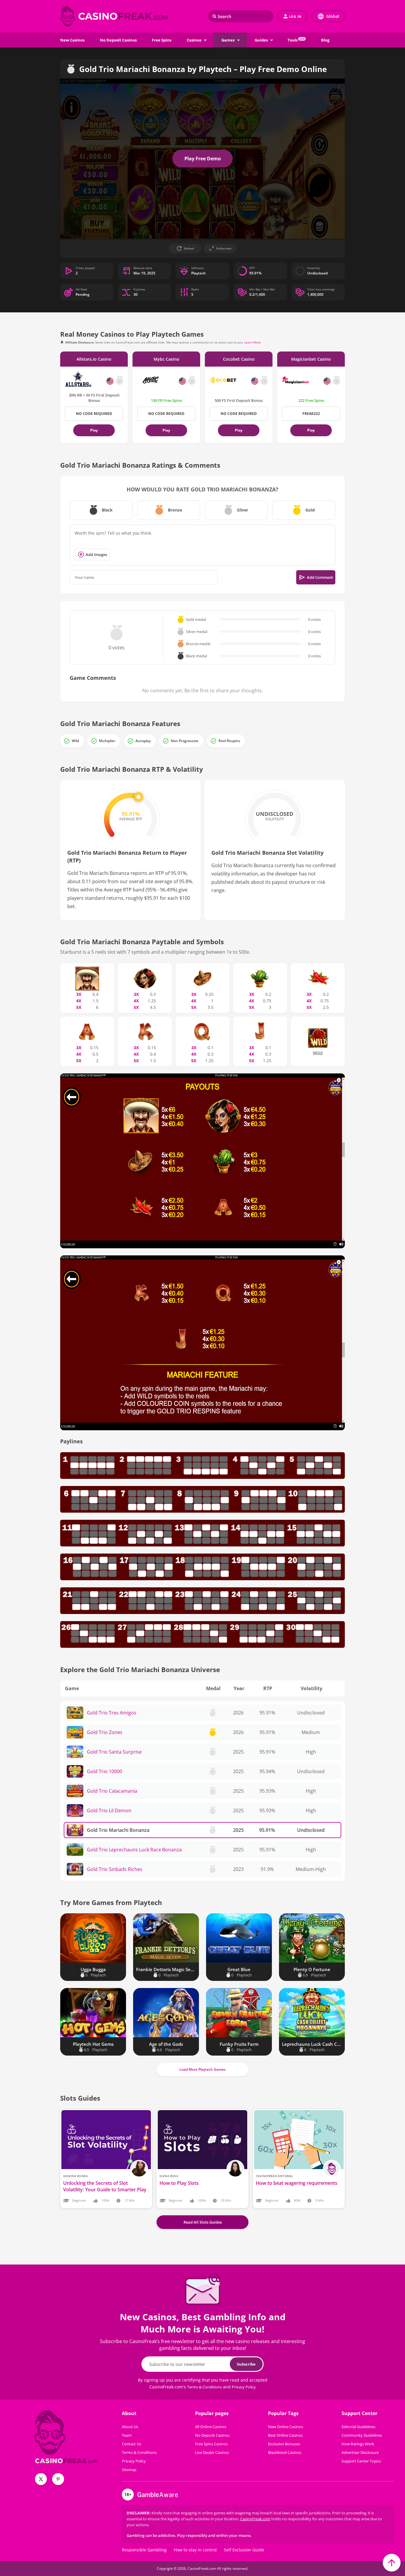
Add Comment (320, 577)
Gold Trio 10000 (105, 1771)
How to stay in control (195, 2550)
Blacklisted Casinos (285, 2452)
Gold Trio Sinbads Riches (115, 1869)
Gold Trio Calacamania (112, 1791)
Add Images (96, 554)
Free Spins (162, 40)
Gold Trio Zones (105, 1732)
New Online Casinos (286, 2427)
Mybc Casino (166, 359)
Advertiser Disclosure (360, 2452)
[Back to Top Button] (392, 2563)
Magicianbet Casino (311, 359)
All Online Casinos (211, 2427)
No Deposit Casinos (118, 40)
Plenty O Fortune (312, 1969)
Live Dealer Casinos (212, 2452)
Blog (325, 40)
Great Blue (239, 1969)
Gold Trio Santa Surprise (114, 1752)
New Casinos (72, 40)
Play (94, 430)
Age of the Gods (166, 2044)
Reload (189, 248)
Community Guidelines (362, 2435)
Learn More (252, 342)
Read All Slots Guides (203, 2222)
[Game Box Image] (93, 1938)
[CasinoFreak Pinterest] (58, 2479)
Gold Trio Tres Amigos (112, 1713)
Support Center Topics (361, 2461)
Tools (296, 40)
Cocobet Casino (239, 359)
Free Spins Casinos (211, 2444)
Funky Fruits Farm (239, 2044)
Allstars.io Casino (94, 359)
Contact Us (131, 2444)
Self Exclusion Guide (244, 2550)
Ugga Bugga (93, 1969)
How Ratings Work (358, 2444)
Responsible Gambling (144, 2550)
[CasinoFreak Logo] (115, 16)
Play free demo (203, 159)
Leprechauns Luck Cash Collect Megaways (312, 2044)
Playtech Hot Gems (93, 2044)
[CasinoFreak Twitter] (41, 2479)
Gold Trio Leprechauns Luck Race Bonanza (134, 1850)
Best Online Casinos (285, 2435)
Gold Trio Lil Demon (109, 1810)
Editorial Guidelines (358, 2427)
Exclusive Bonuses (284, 2444)
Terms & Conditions (204, 2387)
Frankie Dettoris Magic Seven (166, 1969)
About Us (130, 2427)
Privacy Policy (244, 2387)
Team (127, 2435)
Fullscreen (224, 248)
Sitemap (129, 2470)
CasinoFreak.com (255, 2519)
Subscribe (246, 2364)
